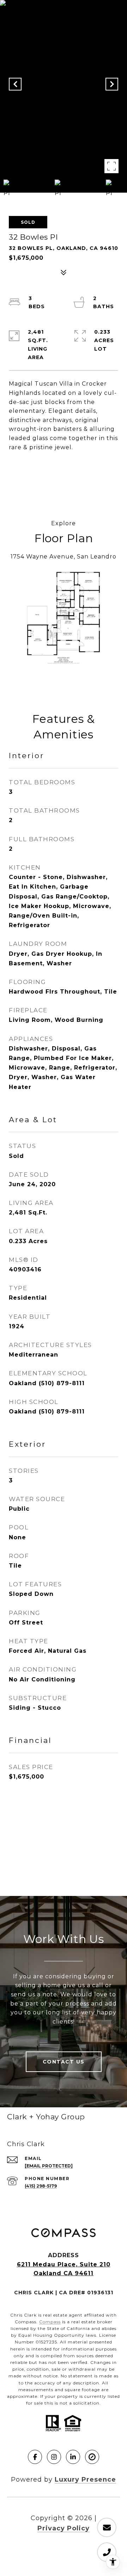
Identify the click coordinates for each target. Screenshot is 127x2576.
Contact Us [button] (64, 2062)
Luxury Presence (85, 2480)
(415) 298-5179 (41, 2186)
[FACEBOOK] (35, 2457)
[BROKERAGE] (92, 2457)
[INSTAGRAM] (54, 2457)
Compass (50, 2322)
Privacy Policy (64, 2528)
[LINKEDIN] (73, 2457)
